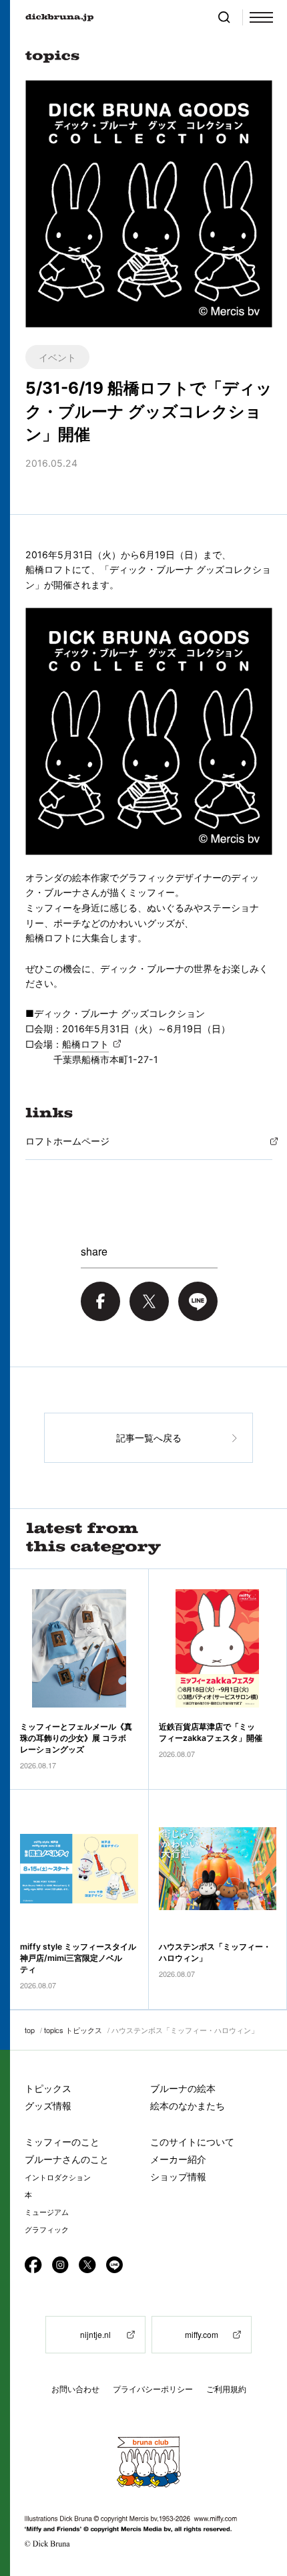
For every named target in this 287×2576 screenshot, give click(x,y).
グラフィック (47, 2230)
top (30, 2030)
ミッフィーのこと (62, 2142)
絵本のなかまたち (188, 2106)
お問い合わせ (75, 2389)
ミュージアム (47, 2212)
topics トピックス (73, 2030)
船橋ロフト (85, 1044)
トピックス (48, 2088)
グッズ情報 (48, 2106)
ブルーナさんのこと (67, 2159)
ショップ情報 (178, 2177)
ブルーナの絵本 (183, 2088)
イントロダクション (58, 2178)
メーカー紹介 (178, 2159)
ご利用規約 (226, 2389)
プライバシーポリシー (153, 2389)
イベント (57, 357)
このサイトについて (192, 2142)
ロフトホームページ (67, 1141)
